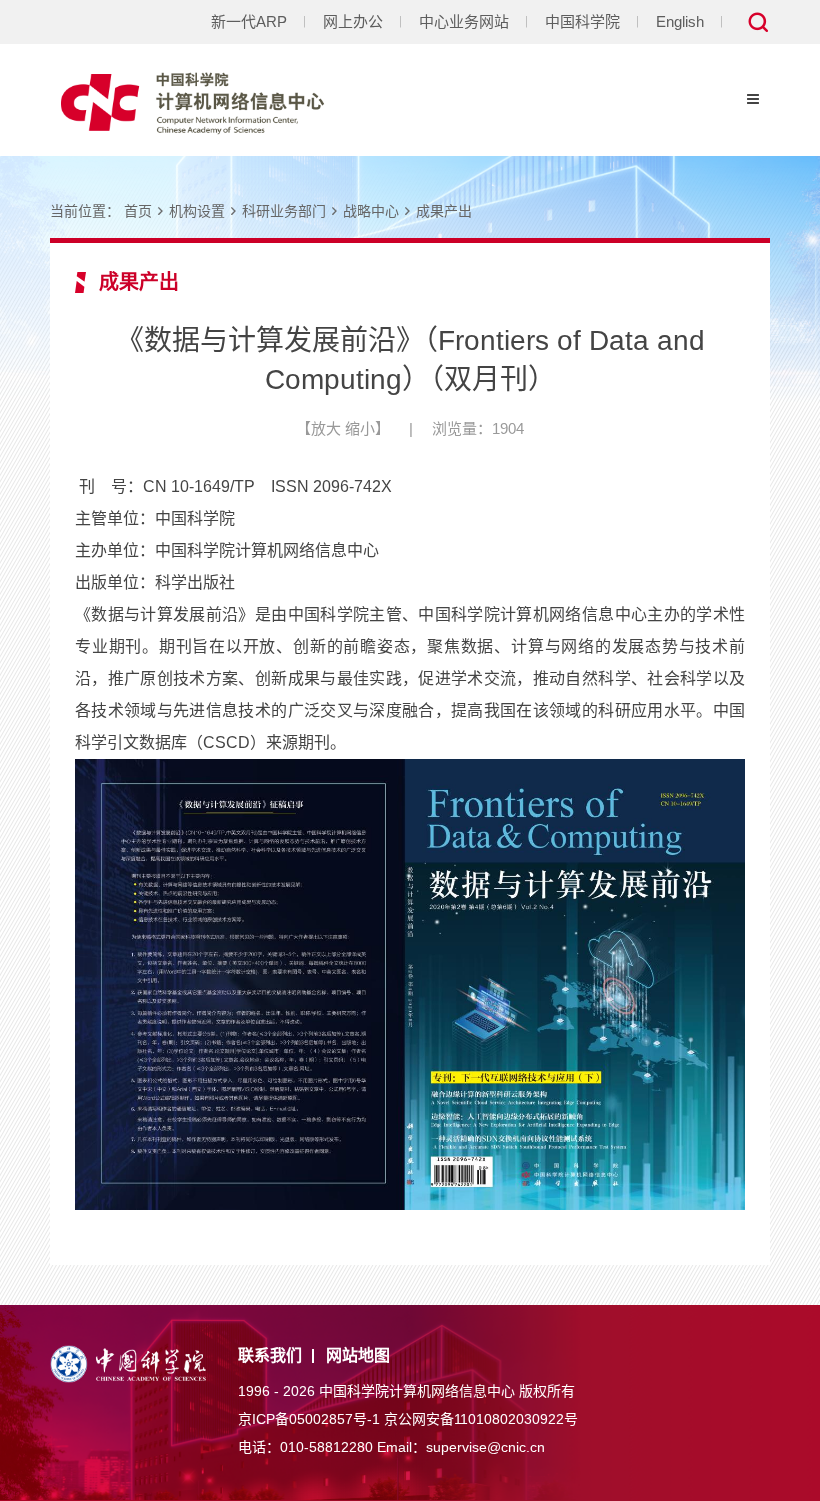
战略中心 (371, 211)
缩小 (360, 428)
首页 (138, 211)
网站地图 (358, 1355)
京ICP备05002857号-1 (309, 1419)
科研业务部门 (284, 211)
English (680, 21)
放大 (326, 428)
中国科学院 (582, 21)
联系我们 (270, 1355)
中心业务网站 (464, 21)
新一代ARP (249, 21)
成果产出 (444, 211)
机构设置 (197, 211)
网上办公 (353, 21)
